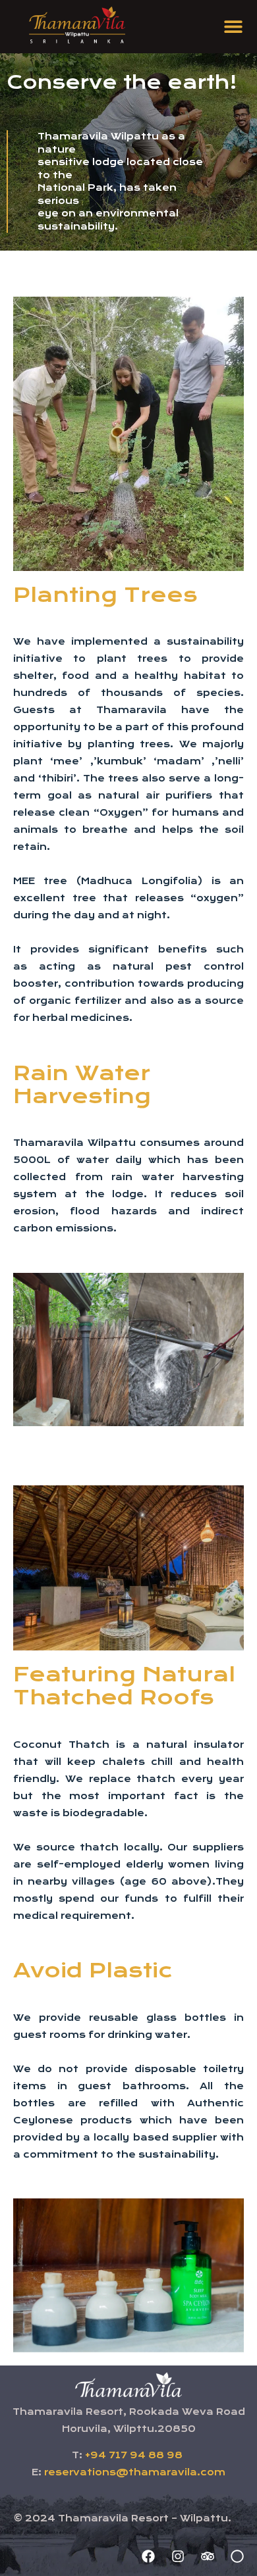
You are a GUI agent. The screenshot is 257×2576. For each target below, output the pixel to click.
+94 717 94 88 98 (134, 2455)
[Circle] (237, 2556)
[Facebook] (148, 2556)
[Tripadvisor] (208, 2556)
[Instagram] (178, 2556)
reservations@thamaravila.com (135, 2472)
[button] (234, 27)
